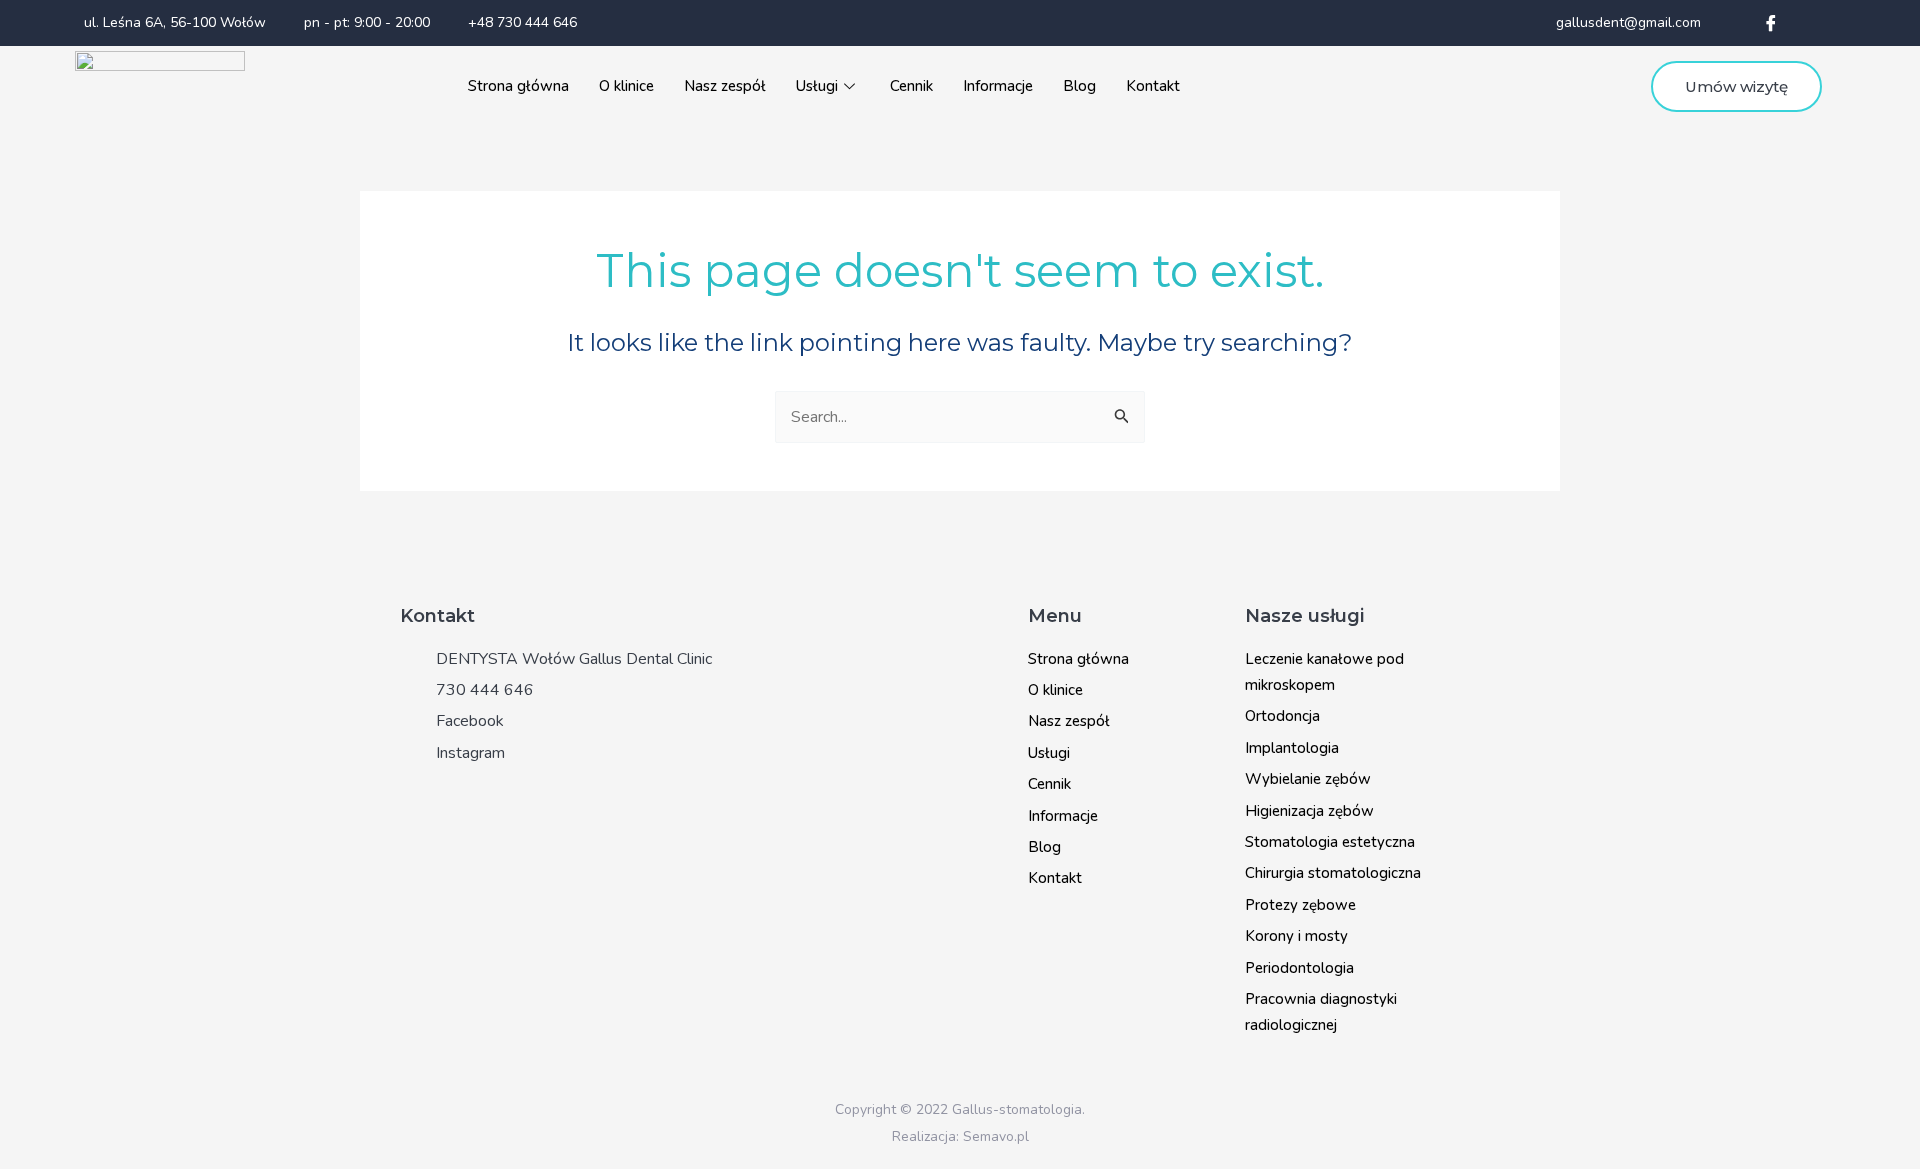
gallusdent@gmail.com (1626, 22)
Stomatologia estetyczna (1330, 842)
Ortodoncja (1282, 716)
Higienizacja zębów (1309, 811)
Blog (1079, 86)
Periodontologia (1299, 968)
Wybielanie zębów (1308, 779)
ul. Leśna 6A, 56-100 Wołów (173, 22)
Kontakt (1153, 86)
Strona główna (518, 86)
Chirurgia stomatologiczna (1333, 873)
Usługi (817, 86)
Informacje (998, 86)
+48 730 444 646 (520, 22)
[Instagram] (1811, 23)
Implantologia (1292, 748)
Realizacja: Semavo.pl (960, 1136)
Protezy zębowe (1300, 905)
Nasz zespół (725, 86)
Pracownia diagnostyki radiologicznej (1321, 1012)
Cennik (911, 86)
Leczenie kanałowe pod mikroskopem (1324, 672)
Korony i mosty (1296, 936)
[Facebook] (1771, 23)
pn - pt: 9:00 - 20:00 (365, 22)
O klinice (626, 86)
